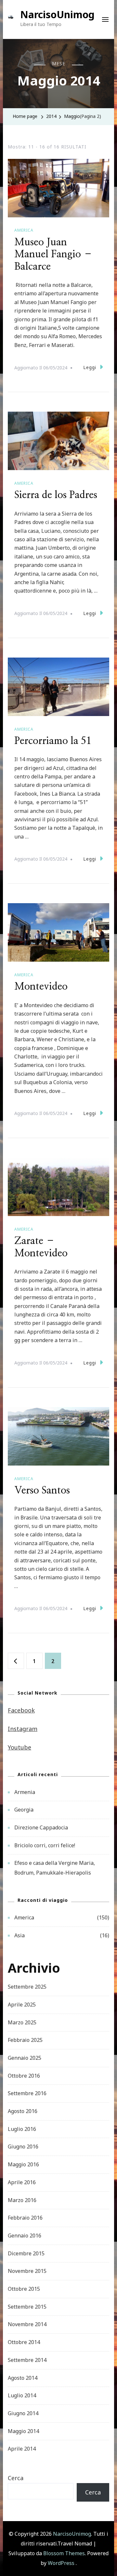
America (24, 230)
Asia (19, 1935)
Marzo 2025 (22, 2022)
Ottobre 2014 (24, 2342)
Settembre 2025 (27, 1987)
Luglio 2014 (22, 2395)
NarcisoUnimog (57, 14)
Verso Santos (42, 1491)
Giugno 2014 (23, 2413)
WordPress (61, 2563)
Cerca (16, 2478)
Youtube (19, 1747)
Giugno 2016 (23, 2147)
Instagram (23, 1729)
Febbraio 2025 (25, 2040)
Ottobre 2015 (24, 2289)
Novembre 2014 (27, 2324)
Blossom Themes (64, 2553)
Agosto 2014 (23, 2378)
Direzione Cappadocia (41, 1827)
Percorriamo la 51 (53, 741)
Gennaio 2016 (25, 2236)
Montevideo (41, 987)
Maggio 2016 (23, 2164)
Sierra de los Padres (56, 495)
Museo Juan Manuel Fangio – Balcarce (54, 255)
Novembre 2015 (27, 2271)
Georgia (24, 1810)
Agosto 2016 (23, 2111)
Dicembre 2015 (26, 2253)
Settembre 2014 (27, 2360)
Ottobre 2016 (24, 2076)
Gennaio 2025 (25, 2058)
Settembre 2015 (27, 2307)
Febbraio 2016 (25, 2218)
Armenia (25, 1792)
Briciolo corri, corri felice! (45, 1845)
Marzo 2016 (22, 2200)
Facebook (21, 1710)
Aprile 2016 (22, 2182)
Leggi (90, 367)
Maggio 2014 (23, 2431)
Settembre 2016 (27, 2093)
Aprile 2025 (22, 2005)
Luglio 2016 (22, 2129)
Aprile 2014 (22, 2449)
